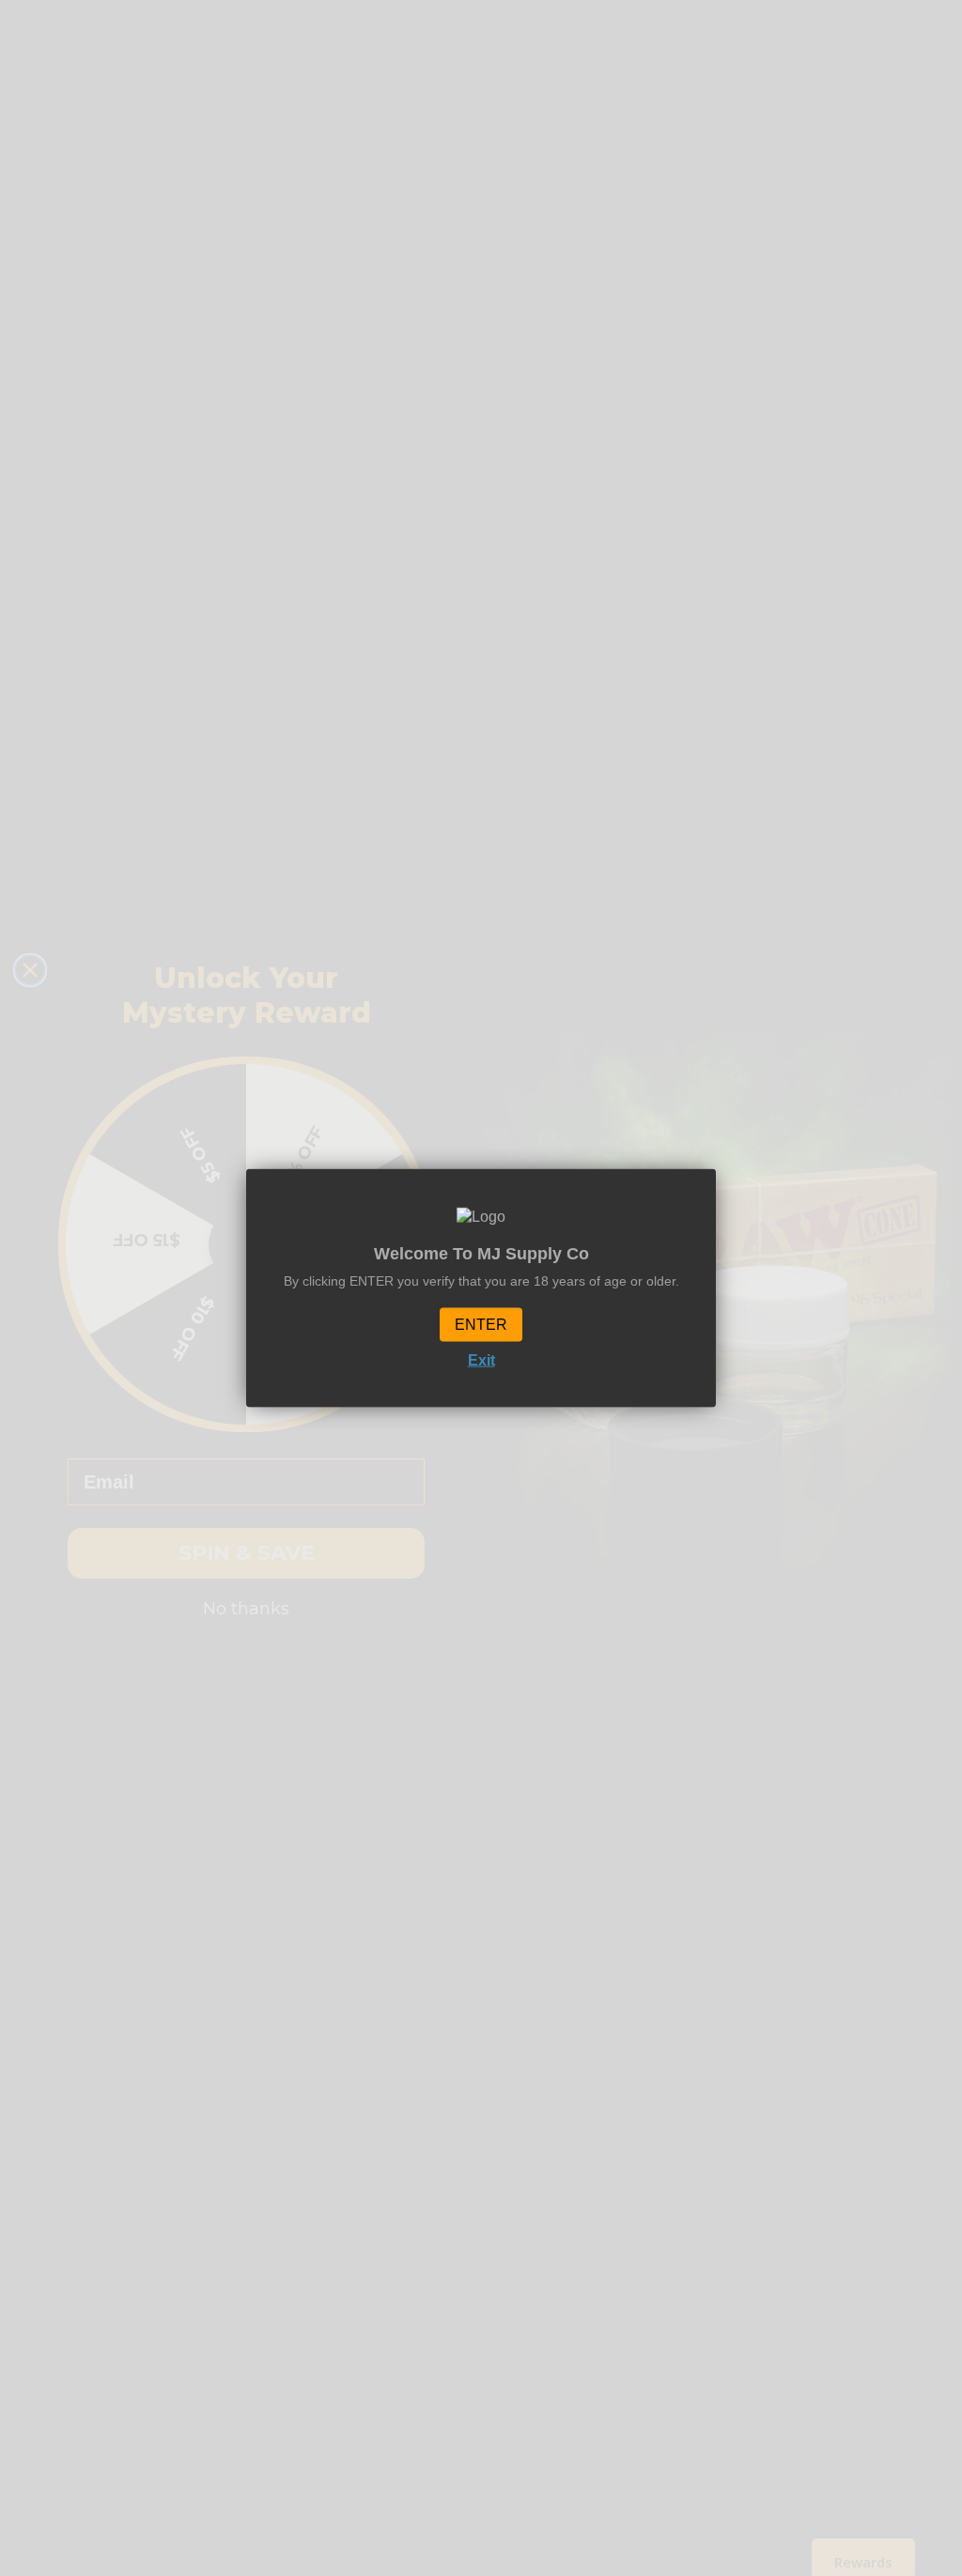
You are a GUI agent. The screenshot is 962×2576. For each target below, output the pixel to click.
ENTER (481, 1325)
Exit (481, 1360)
